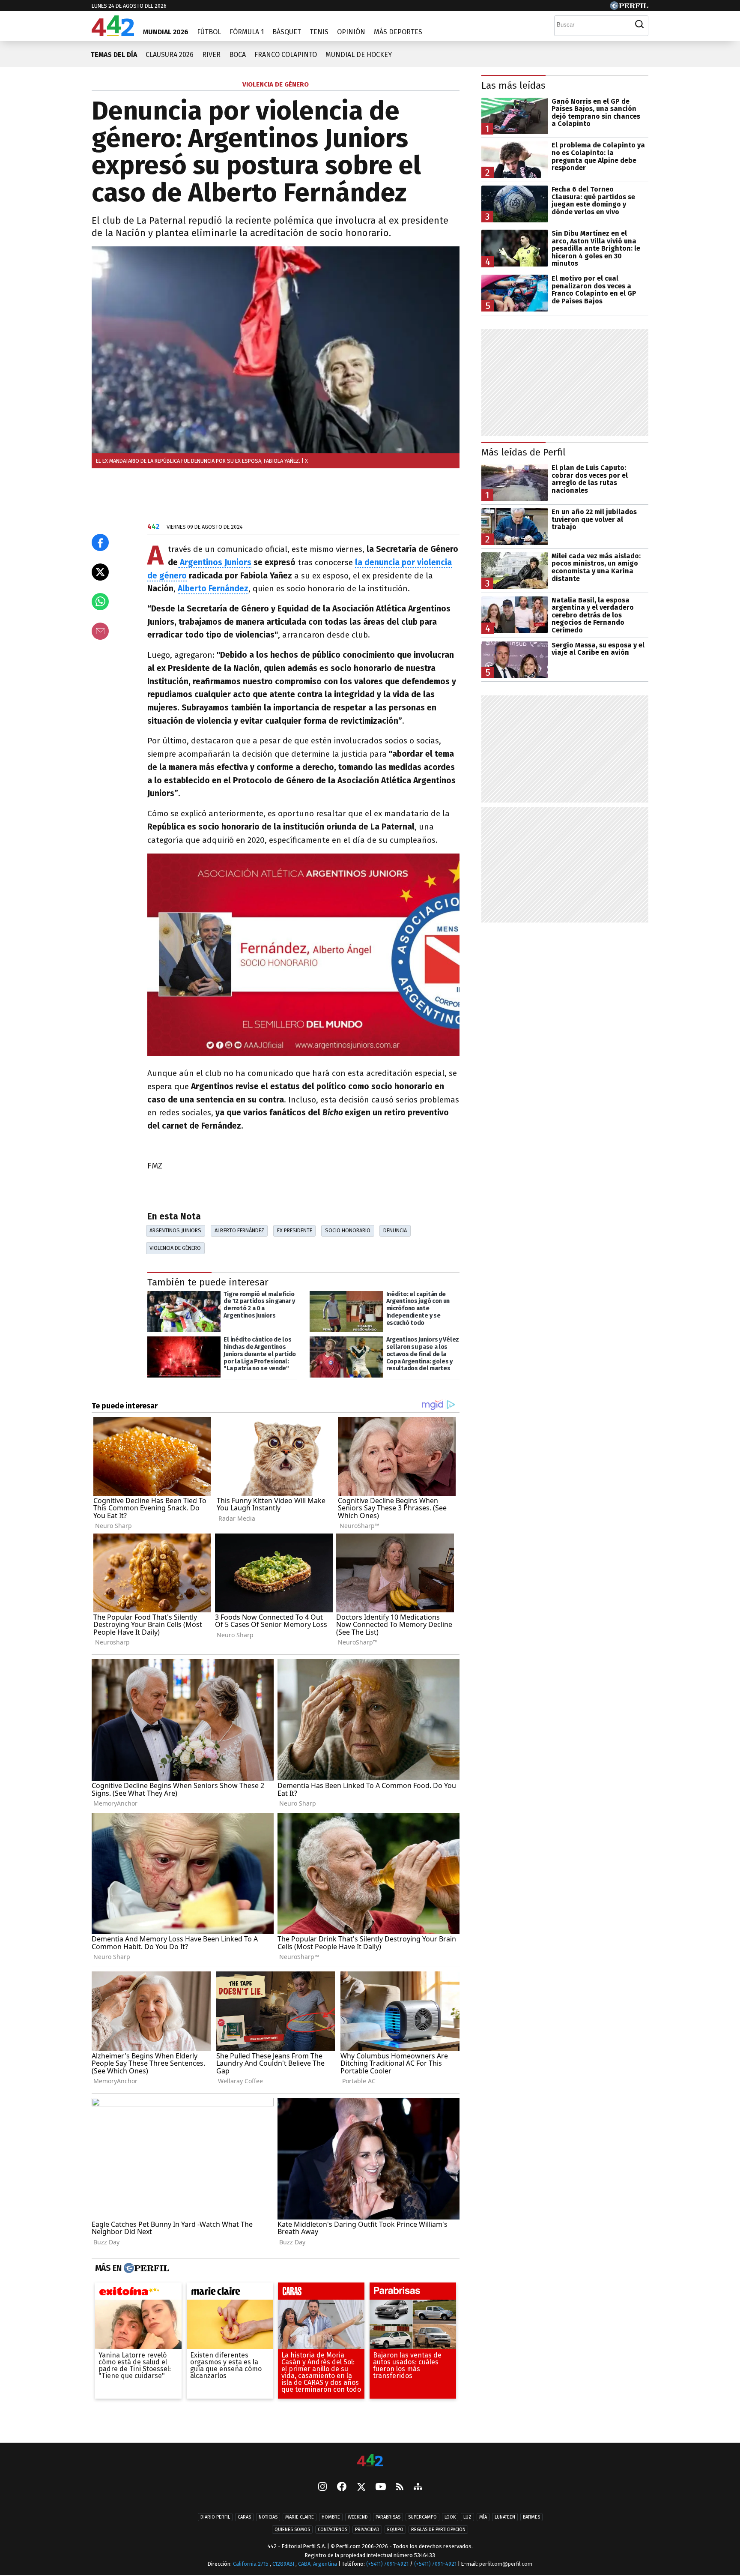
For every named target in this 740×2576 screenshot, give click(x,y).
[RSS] (400, 2488)
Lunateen (505, 2518)
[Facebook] (342, 2488)
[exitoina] (138, 2293)
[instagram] (322, 2488)
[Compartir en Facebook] (100, 542)
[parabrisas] (413, 2293)
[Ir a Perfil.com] (629, 7)
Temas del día (114, 55)
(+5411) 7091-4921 (387, 2564)
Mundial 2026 (166, 32)
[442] (370, 2461)
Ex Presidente (295, 1230)
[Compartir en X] (100, 572)
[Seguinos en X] (361, 2488)
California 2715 (251, 2564)
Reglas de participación (438, 2530)
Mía (483, 2518)
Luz (467, 2518)
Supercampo (422, 2518)
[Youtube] (381, 2488)
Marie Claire (300, 2518)
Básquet (287, 32)
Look (450, 2518)
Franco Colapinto (286, 55)
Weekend (358, 2518)
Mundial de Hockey (359, 55)
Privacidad (367, 2530)
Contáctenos (333, 2530)
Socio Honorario (348, 1230)
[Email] (100, 631)
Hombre (331, 2518)
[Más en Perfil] (145, 2268)
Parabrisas (388, 2518)
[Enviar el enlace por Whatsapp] (100, 602)
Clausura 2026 (170, 55)
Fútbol (209, 32)
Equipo (395, 2530)
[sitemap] (418, 2488)
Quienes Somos (292, 2530)
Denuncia (395, 1230)
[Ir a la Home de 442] (113, 34)
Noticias (268, 2518)
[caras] (321, 2293)
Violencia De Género (175, 1248)
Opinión (351, 32)
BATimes (531, 2518)
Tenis (319, 32)
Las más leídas (513, 85)
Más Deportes (398, 32)
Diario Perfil (215, 2518)
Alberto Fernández (213, 589)
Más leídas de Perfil (524, 452)
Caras (244, 2518)
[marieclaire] (230, 2293)
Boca (237, 55)
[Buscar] (639, 24)
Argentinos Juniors (215, 562)
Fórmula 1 (247, 32)
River (211, 55)
